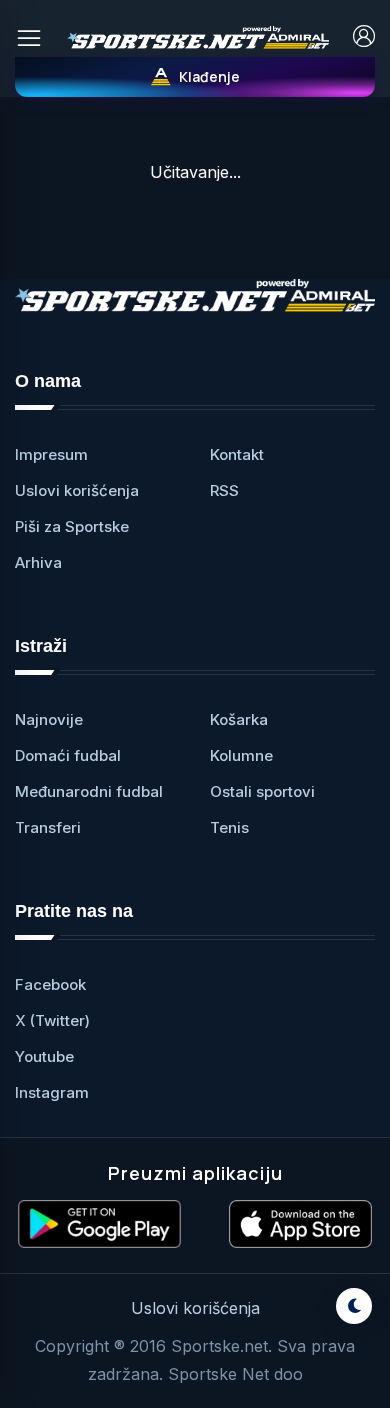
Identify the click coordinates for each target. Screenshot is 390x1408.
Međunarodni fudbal (89, 791)
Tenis (229, 827)
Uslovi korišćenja (77, 490)
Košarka (239, 719)
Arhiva (38, 562)
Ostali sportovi (262, 791)
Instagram (52, 1092)
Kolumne (241, 755)
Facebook (50, 984)
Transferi (48, 827)
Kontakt (237, 454)
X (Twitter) (52, 1020)
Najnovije (49, 719)
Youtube (44, 1056)
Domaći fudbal (68, 755)
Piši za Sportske (72, 526)
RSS (224, 490)
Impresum (51, 454)
